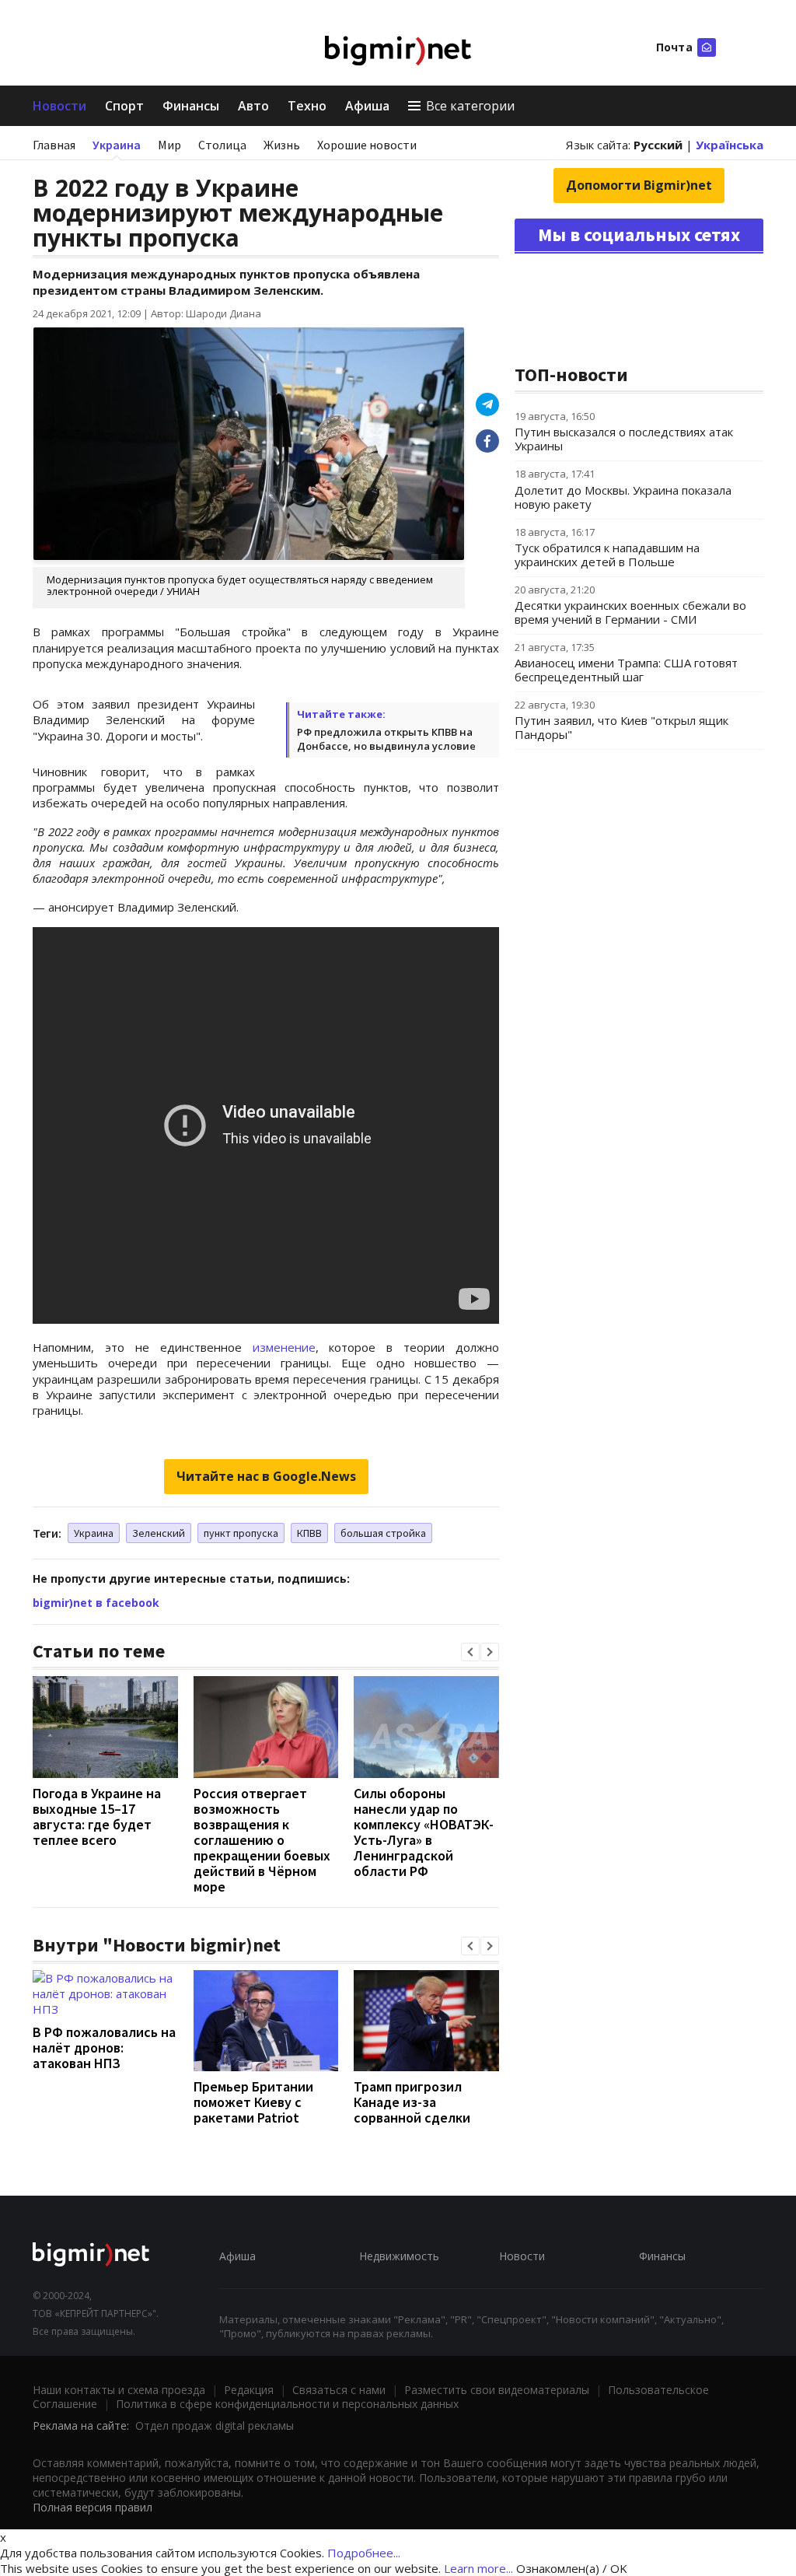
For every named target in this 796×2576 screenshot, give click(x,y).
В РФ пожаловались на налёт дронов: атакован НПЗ (104, 2047)
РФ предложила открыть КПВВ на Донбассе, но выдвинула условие (386, 739)
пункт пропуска (241, 1533)
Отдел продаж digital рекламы (215, 2425)
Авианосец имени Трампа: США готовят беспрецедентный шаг (626, 670)
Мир (169, 145)
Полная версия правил (93, 2507)
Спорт (124, 106)
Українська (730, 145)
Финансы (191, 106)
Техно (307, 106)
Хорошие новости (367, 145)
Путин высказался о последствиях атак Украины (624, 439)
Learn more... (478, 2568)
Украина (117, 145)
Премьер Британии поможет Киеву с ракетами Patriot (253, 2102)
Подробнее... (364, 2553)
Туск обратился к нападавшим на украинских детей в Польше (607, 555)
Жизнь (282, 145)
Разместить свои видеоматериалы (497, 2390)
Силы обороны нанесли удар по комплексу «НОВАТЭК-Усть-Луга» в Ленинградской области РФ (424, 1832)
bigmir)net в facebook (96, 1603)
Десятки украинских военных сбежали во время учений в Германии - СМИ (630, 612)
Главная (54, 145)
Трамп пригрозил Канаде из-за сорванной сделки (412, 2102)
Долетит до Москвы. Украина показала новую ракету (623, 497)
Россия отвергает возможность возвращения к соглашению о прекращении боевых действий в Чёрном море (262, 1840)
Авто (253, 106)
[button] (470, 1652)
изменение (284, 1347)
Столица (222, 145)
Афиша (367, 106)
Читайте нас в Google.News (266, 1476)
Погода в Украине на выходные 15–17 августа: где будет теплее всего (97, 1816)
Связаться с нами (339, 2390)
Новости (59, 106)
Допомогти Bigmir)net (639, 185)
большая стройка (383, 1533)
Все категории (470, 106)
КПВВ (309, 1533)
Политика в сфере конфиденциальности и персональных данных (287, 2404)
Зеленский (159, 1533)
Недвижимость (399, 2256)
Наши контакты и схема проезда (119, 2390)
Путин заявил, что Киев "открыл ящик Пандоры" (621, 727)
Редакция (249, 2390)
